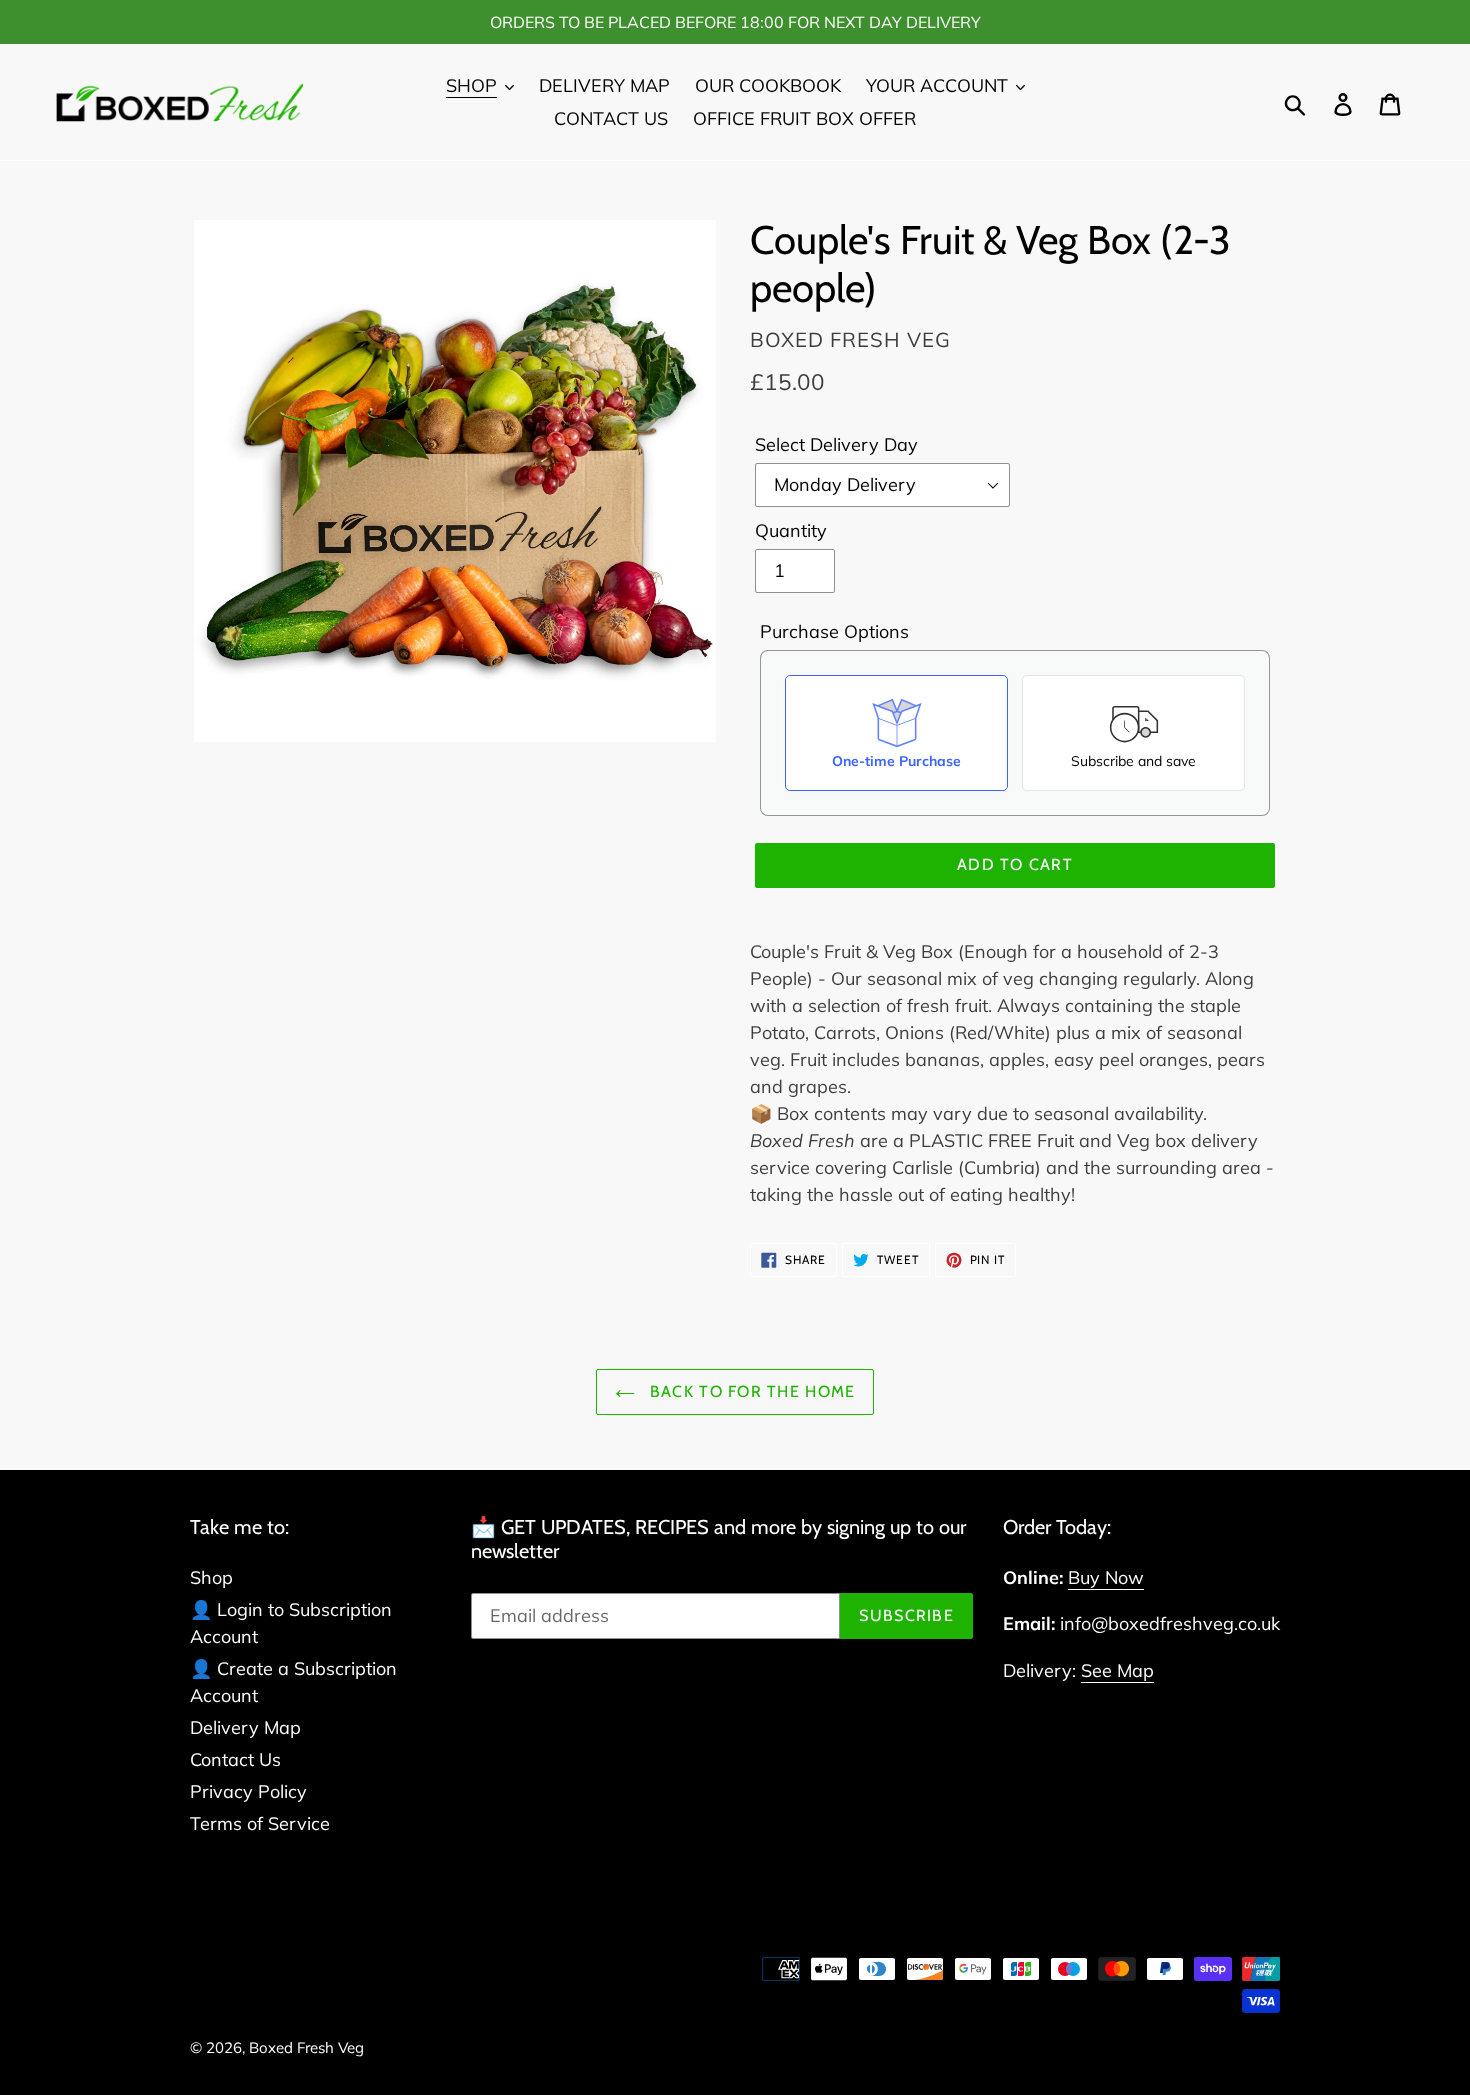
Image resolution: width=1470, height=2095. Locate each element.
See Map (1117, 1670)
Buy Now (1106, 1577)
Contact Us (235, 1759)
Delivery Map (245, 1727)
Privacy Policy (248, 1791)
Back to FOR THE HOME (750, 1391)
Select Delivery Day (836, 444)
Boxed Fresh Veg (306, 2047)
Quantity (791, 530)
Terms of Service (260, 1823)
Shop (211, 1577)
